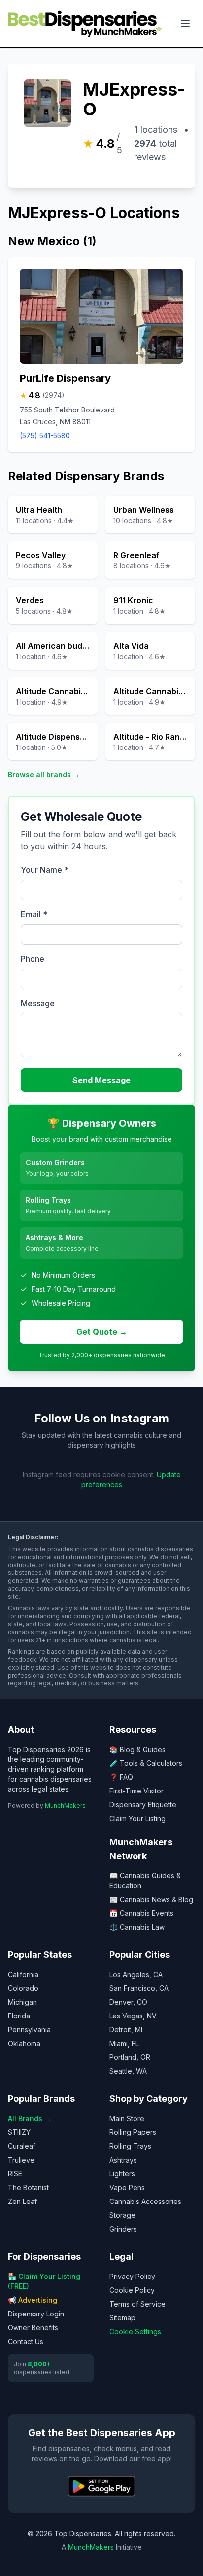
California (23, 1974)
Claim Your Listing (137, 1818)
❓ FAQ (121, 1777)
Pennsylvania (29, 2030)
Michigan (22, 2002)
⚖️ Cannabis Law (137, 1927)
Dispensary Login (36, 2314)
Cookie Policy (132, 2290)
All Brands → (30, 2118)
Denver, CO (128, 2002)
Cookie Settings (135, 2332)
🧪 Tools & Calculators (146, 1763)
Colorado (23, 1988)
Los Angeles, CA (136, 1974)
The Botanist (28, 2187)
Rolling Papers (133, 2132)
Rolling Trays (130, 2146)
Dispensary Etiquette (143, 1805)
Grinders (123, 2229)
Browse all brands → (44, 774)
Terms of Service (137, 2304)
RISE (15, 2174)
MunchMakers (65, 1806)
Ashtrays (123, 2160)
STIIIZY (19, 2132)
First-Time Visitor (136, 1791)
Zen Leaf (22, 2201)
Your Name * (45, 870)
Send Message (101, 1080)
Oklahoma (24, 2043)
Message (38, 1003)
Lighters (122, 2174)
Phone (33, 959)
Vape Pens (127, 2187)
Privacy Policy (132, 2276)
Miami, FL (124, 2043)
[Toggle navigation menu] (185, 24)
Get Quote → (102, 1332)
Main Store (127, 2118)
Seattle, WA (128, 2071)
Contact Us (26, 2341)
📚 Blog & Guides (137, 1749)
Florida (19, 2016)
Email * (34, 914)
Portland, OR (130, 2057)
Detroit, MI (126, 2030)
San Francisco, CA (139, 1988)
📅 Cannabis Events (141, 1913)
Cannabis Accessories (145, 2201)
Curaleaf (22, 2146)
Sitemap (122, 2318)
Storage (122, 2215)
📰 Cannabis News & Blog (151, 1899)
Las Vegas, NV (133, 2016)
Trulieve (21, 2160)
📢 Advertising (33, 2300)
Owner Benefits (33, 2328)
